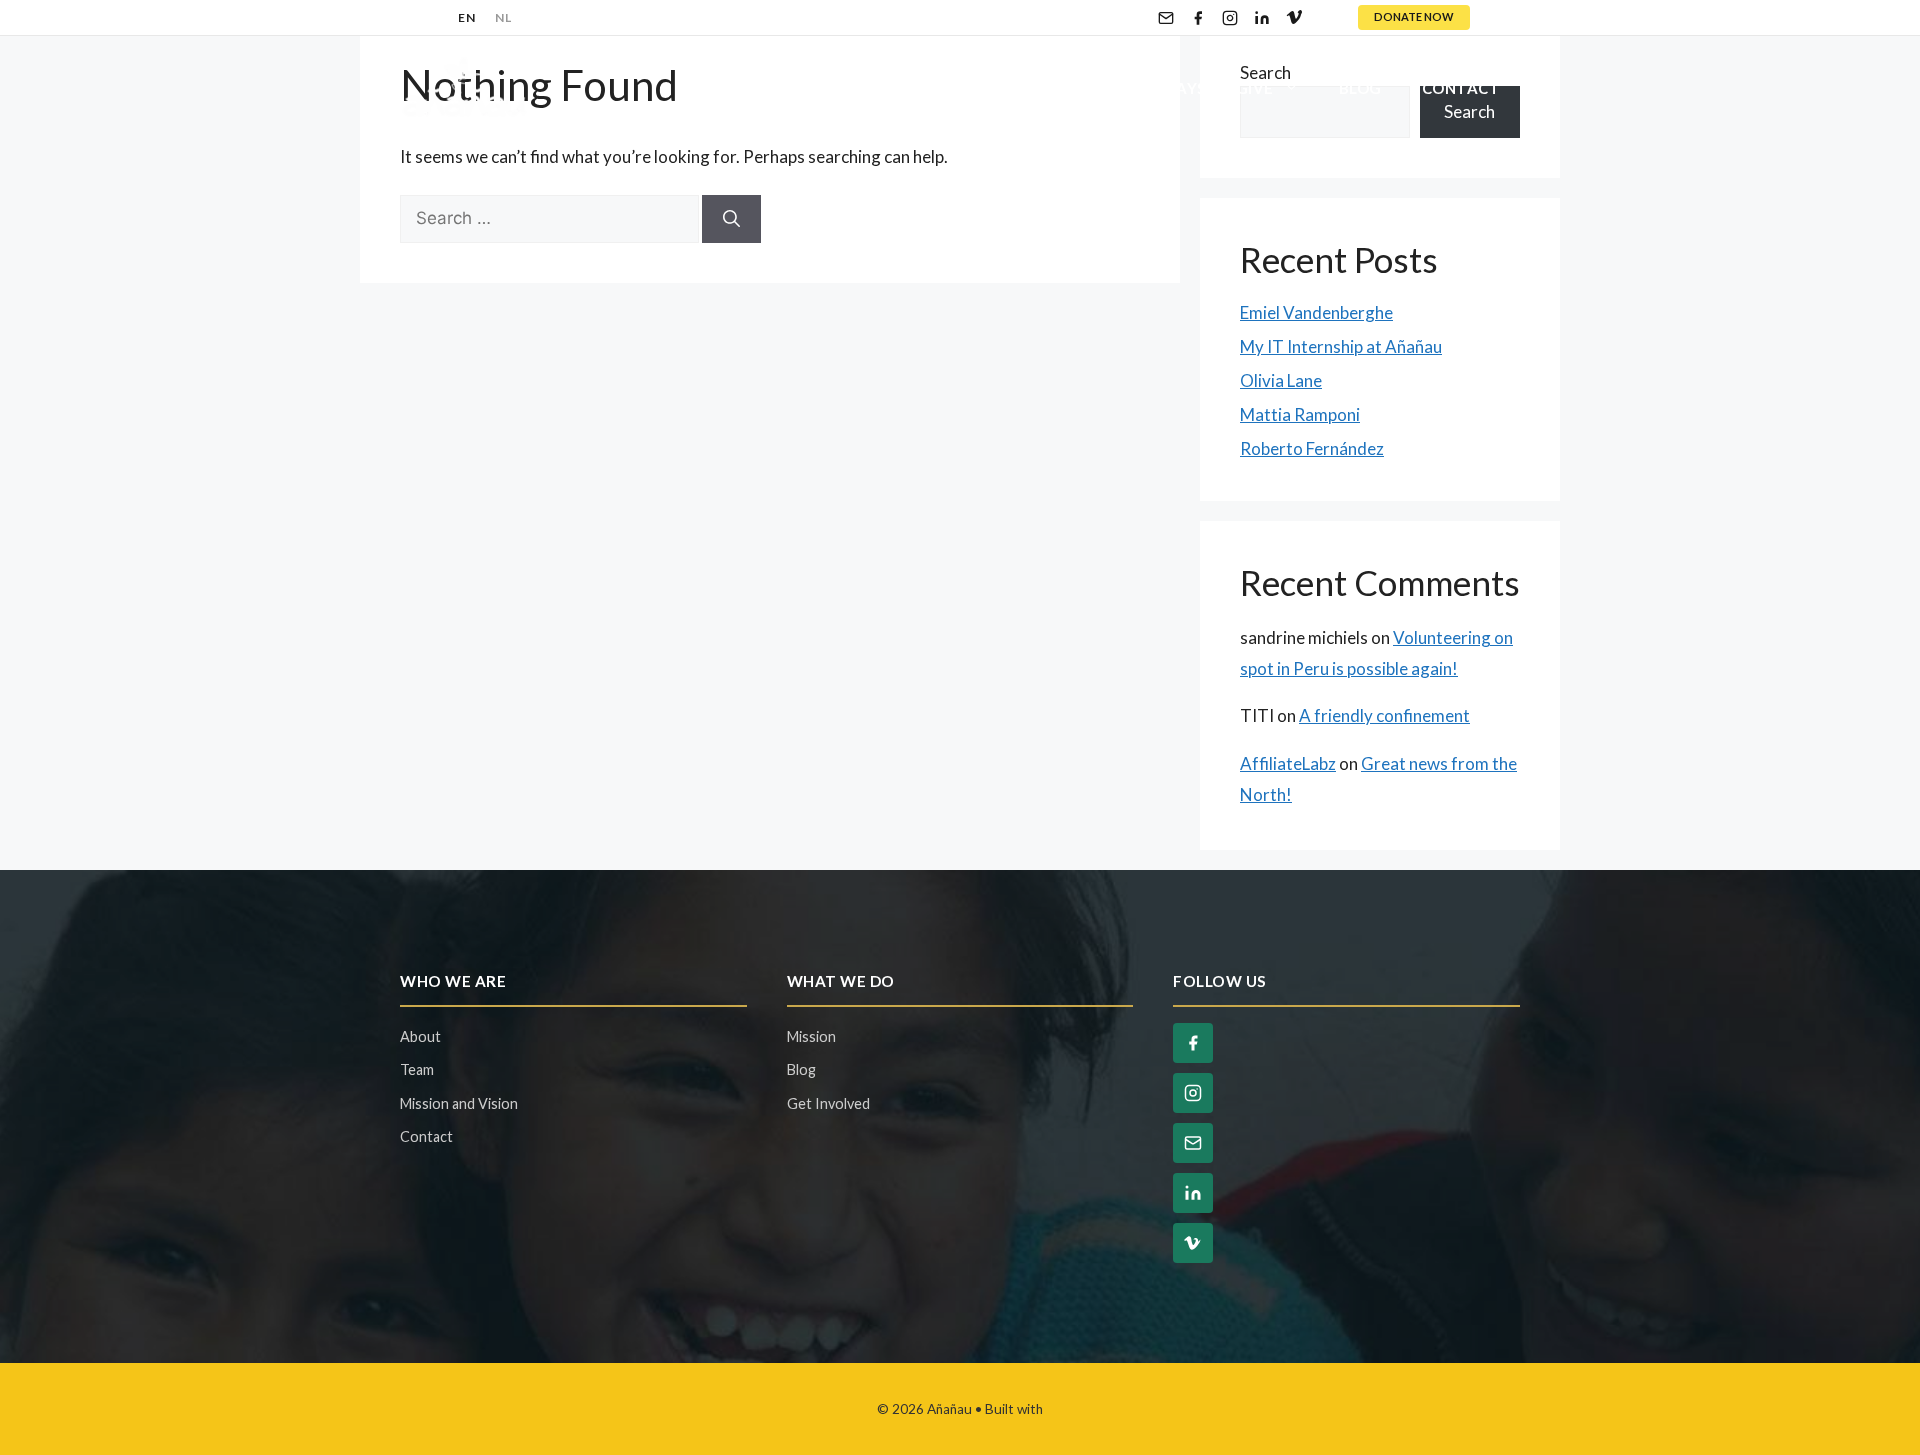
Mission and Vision (459, 1103)
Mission (811, 1036)
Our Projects (881, 88)
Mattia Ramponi (1300, 414)
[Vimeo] (1294, 18)
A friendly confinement (1384, 715)
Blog (1360, 88)
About (420, 1036)
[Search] (731, 219)
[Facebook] (1198, 18)
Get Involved (1037, 88)
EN (466, 17)
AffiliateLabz (1288, 763)
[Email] (1166, 18)
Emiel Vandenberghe (1316, 312)
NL (503, 17)
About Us (718, 88)
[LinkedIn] (1262, 18)
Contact (1461, 88)
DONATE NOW (1414, 16)
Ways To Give (1217, 88)
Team (417, 1069)
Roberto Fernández (1312, 448)
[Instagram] (1230, 18)
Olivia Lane (1281, 380)
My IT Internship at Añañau (1341, 346)
